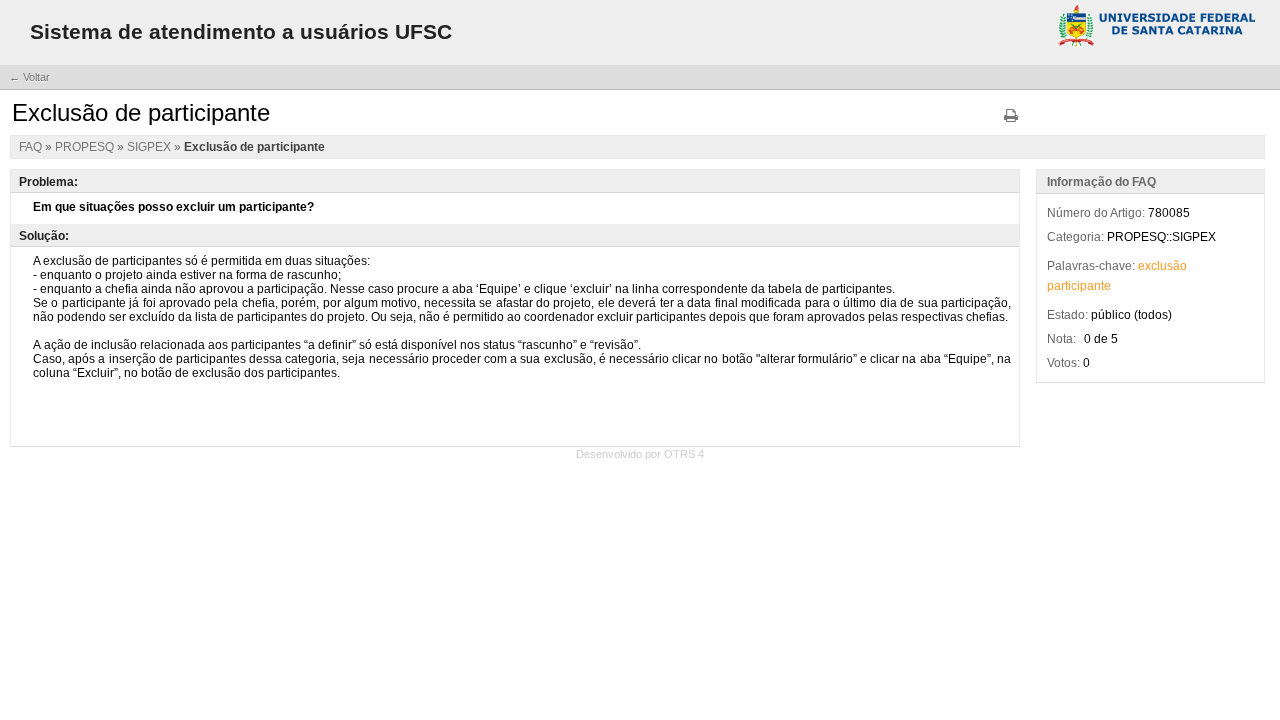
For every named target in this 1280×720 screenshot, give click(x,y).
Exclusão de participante (254, 147)
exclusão (1162, 266)
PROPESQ (86, 147)
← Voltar (29, 77)
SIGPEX (150, 147)
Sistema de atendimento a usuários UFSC (241, 31)
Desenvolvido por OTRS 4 (640, 454)
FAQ (32, 147)
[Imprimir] (1011, 122)
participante (1079, 286)
